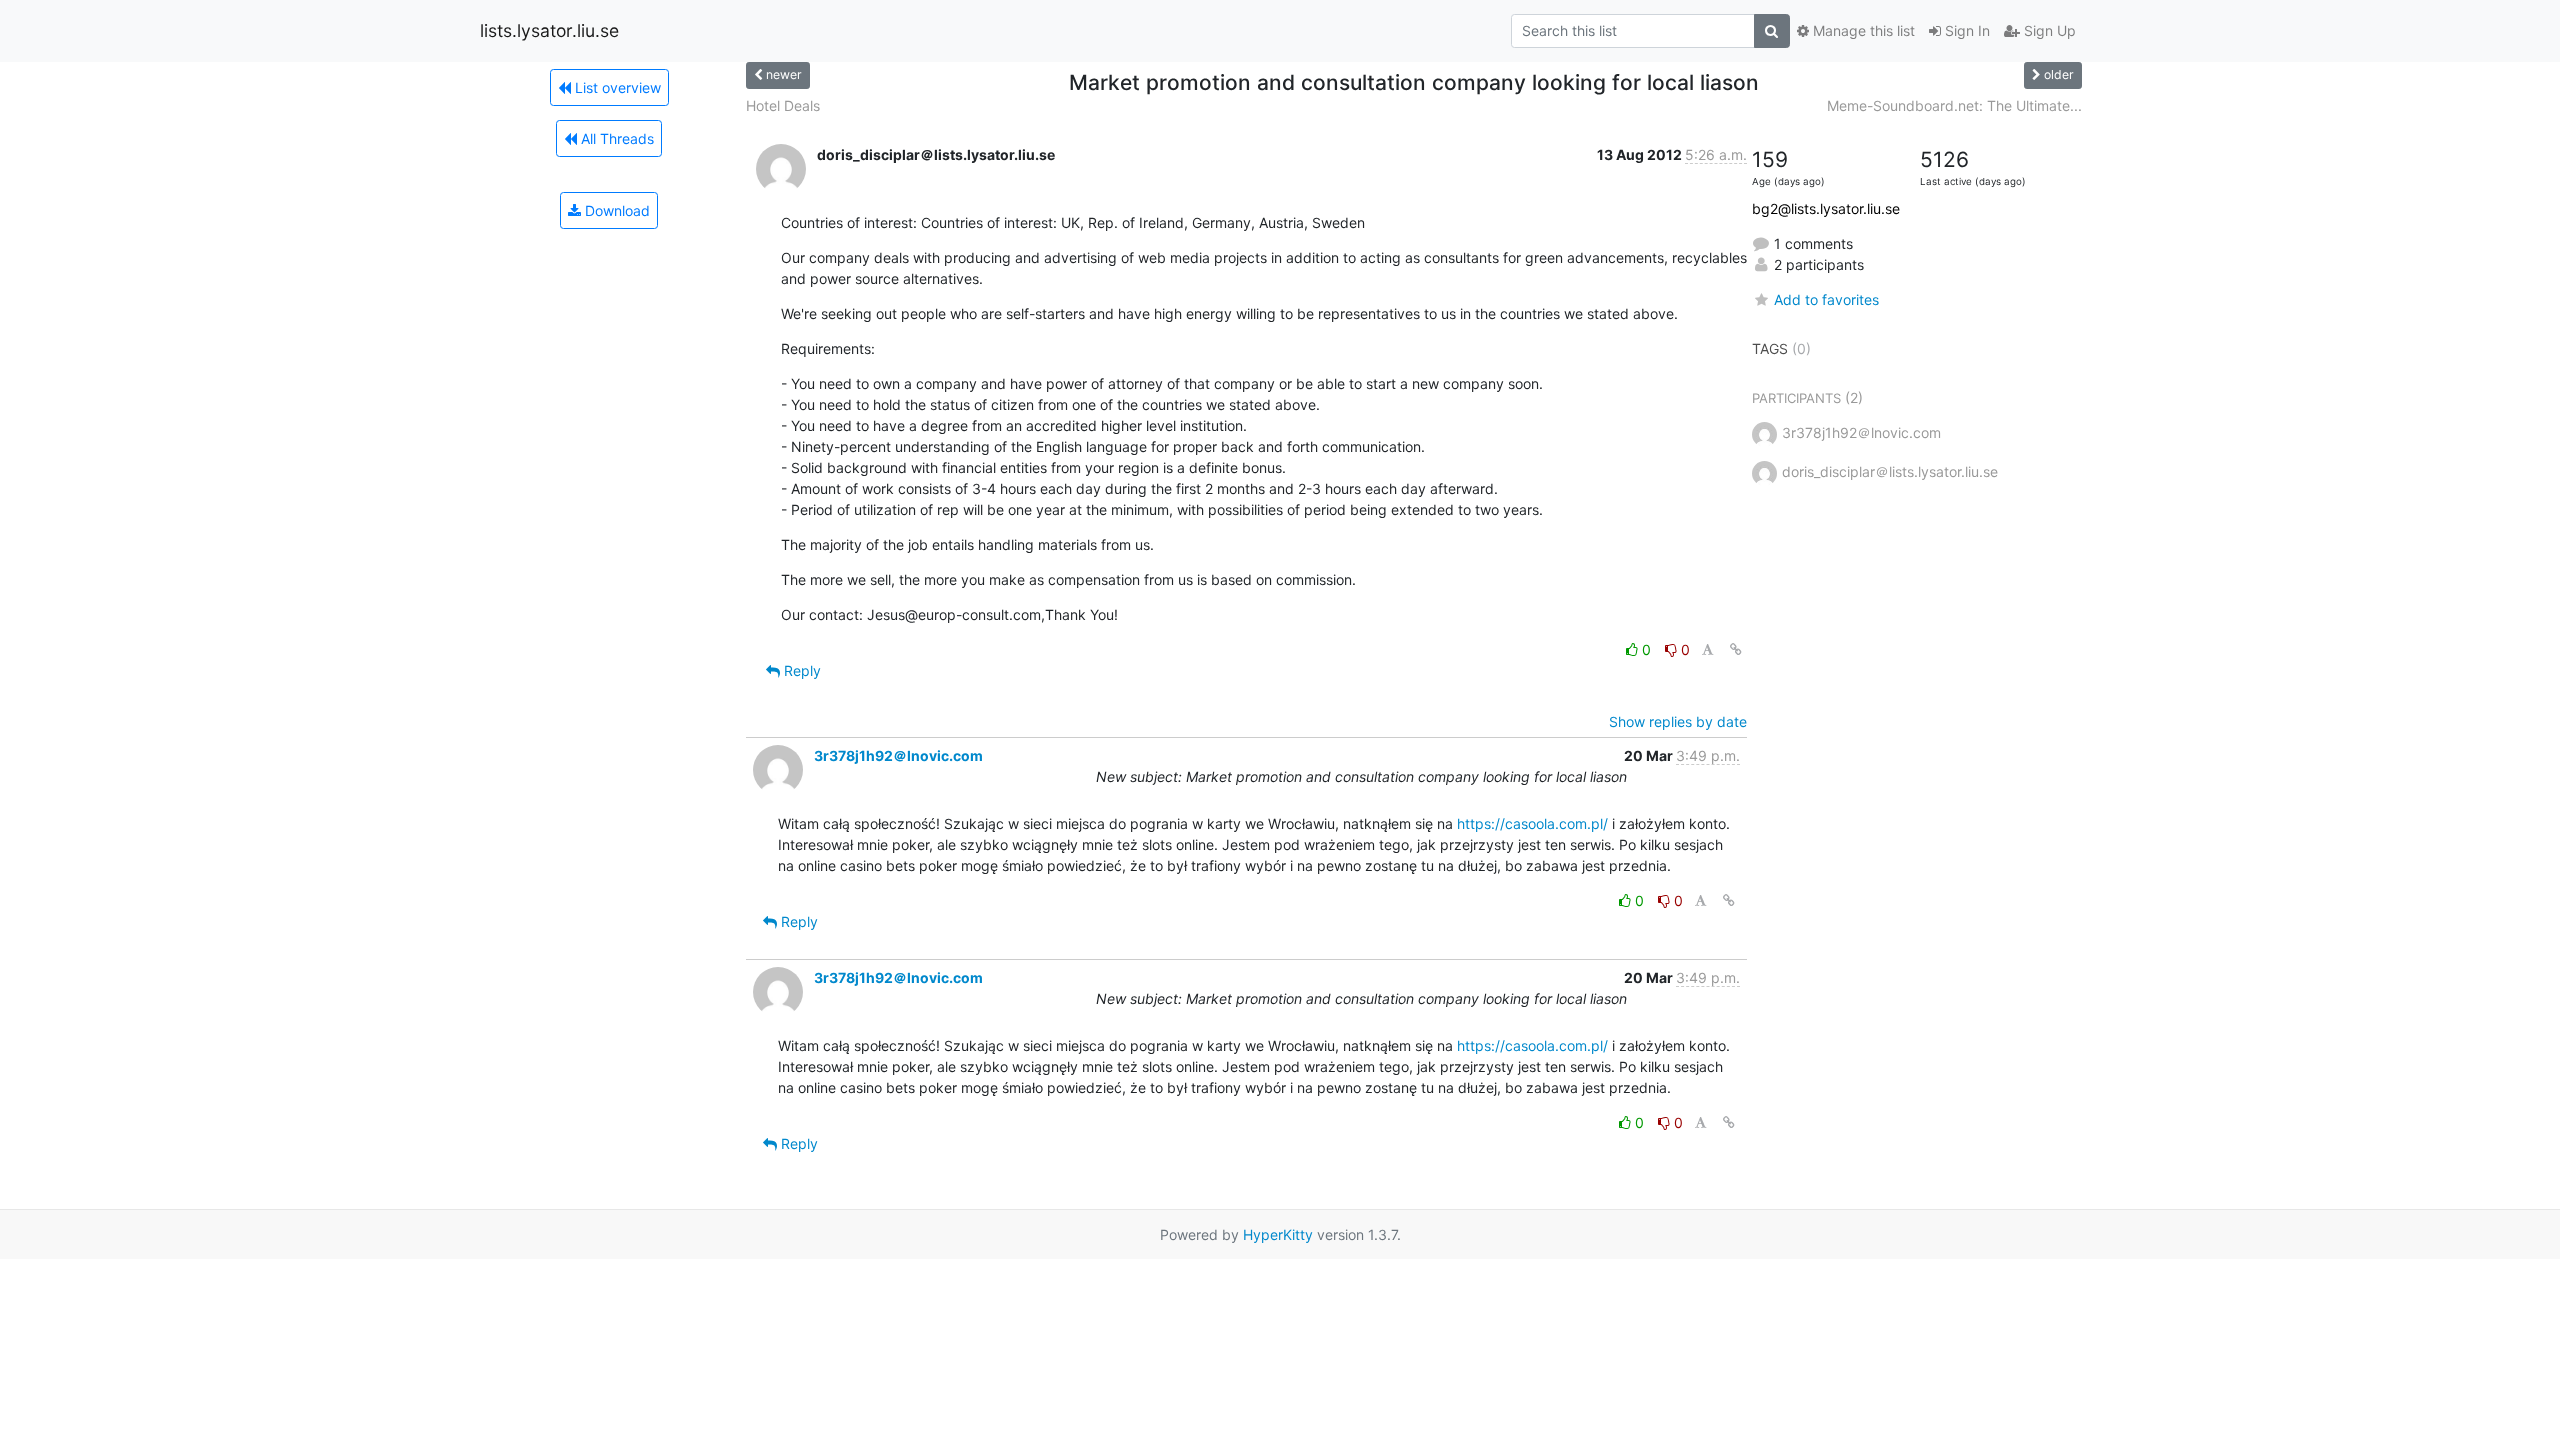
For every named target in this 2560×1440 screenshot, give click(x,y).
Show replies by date (1678, 721)
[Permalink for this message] (1736, 649)
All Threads (615, 138)
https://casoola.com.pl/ (1532, 823)
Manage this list (1862, 30)
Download (615, 210)
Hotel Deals (783, 105)
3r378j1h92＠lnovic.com (898, 755)
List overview (616, 87)
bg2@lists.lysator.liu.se (1826, 208)
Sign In (1965, 30)
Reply (800, 670)
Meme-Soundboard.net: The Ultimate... (1954, 105)
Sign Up (2048, 30)
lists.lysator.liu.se (549, 30)
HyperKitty (1278, 1234)
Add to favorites (1826, 299)
